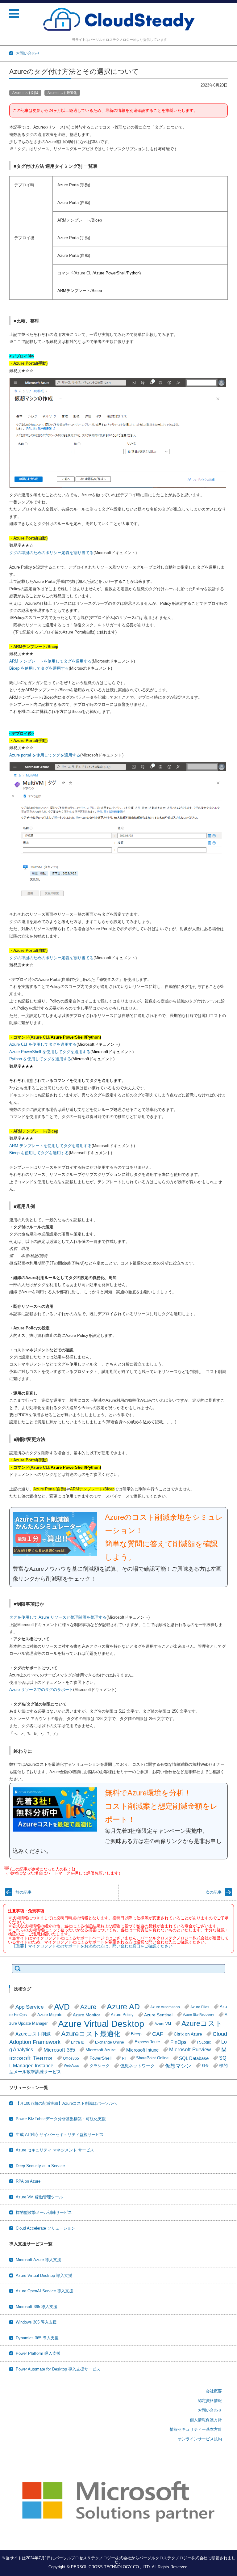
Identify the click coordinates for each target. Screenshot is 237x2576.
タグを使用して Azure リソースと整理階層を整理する (58, 1617)
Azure (88, 2007)
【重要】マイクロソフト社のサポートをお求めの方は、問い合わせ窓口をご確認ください (92, 1946)
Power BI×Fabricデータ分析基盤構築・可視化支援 (61, 2119)
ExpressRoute (147, 2042)
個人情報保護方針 (206, 2420)
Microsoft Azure (101, 2050)
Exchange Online (110, 2042)
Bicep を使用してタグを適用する (39, 668)
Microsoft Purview (190, 2050)
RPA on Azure (28, 2181)
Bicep (136, 2034)
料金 (205, 2065)
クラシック (100, 2066)
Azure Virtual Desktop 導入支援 (44, 2275)
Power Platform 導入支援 (38, 2353)
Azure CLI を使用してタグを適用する (43, 1044)
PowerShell (100, 2058)
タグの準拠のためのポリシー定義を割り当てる (51, 553)
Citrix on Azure (188, 2034)
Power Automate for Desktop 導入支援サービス (58, 2369)
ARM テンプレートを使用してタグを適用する (50, 661)
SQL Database (194, 2058)
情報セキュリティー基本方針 (196, 2429)
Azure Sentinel (158, 2015)
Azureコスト (202, 2023)
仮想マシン (178, 2066)
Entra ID (78, 2042)
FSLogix (204, 2042)
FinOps (178, 2042)
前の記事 (23, 1892)
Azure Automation (165, 2007)
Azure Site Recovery (199, 2015)
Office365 (71, 2058)
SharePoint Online (152, 2058)
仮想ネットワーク (137, 2066)
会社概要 (214, 2391)
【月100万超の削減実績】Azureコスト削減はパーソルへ (66, 2103)
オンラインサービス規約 (200, 2439)
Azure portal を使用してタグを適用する (45, 755)
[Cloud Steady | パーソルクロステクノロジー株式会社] (119, 20)
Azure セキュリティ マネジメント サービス (55, 2150)
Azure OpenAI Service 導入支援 (44, 2291)
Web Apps (71, 2065)
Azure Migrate (50, 2015)
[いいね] (6, 1868)
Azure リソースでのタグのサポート (41, 1690)
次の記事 (214, 1892)
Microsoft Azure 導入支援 (38, 2260)
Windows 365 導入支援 (36, 2322)
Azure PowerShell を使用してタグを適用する (50, 1052)
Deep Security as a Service (40, 2166)
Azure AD (123, 2007)
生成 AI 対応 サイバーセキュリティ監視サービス (60, 2135)
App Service (29, 2007)
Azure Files (200, 2007)
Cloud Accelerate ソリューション (46, 2228)
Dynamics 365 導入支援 (37, 2338)
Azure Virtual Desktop (101, 2024)
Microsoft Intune (142, 2050)
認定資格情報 (210, 2401)
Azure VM (163, 2024)
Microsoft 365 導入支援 (37, 2307)
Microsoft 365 (59, 2050)
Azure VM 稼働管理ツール (39, 2197)
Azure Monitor (87, 2015)
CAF (158, 2034)
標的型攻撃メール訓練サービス (44, 2212)
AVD (62, 2007)
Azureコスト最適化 (62, 93)
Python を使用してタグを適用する (40, 1059)
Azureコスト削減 (25, 93)
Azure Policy (122, 2015)
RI (124, 2058)
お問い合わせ (210, 2410)
